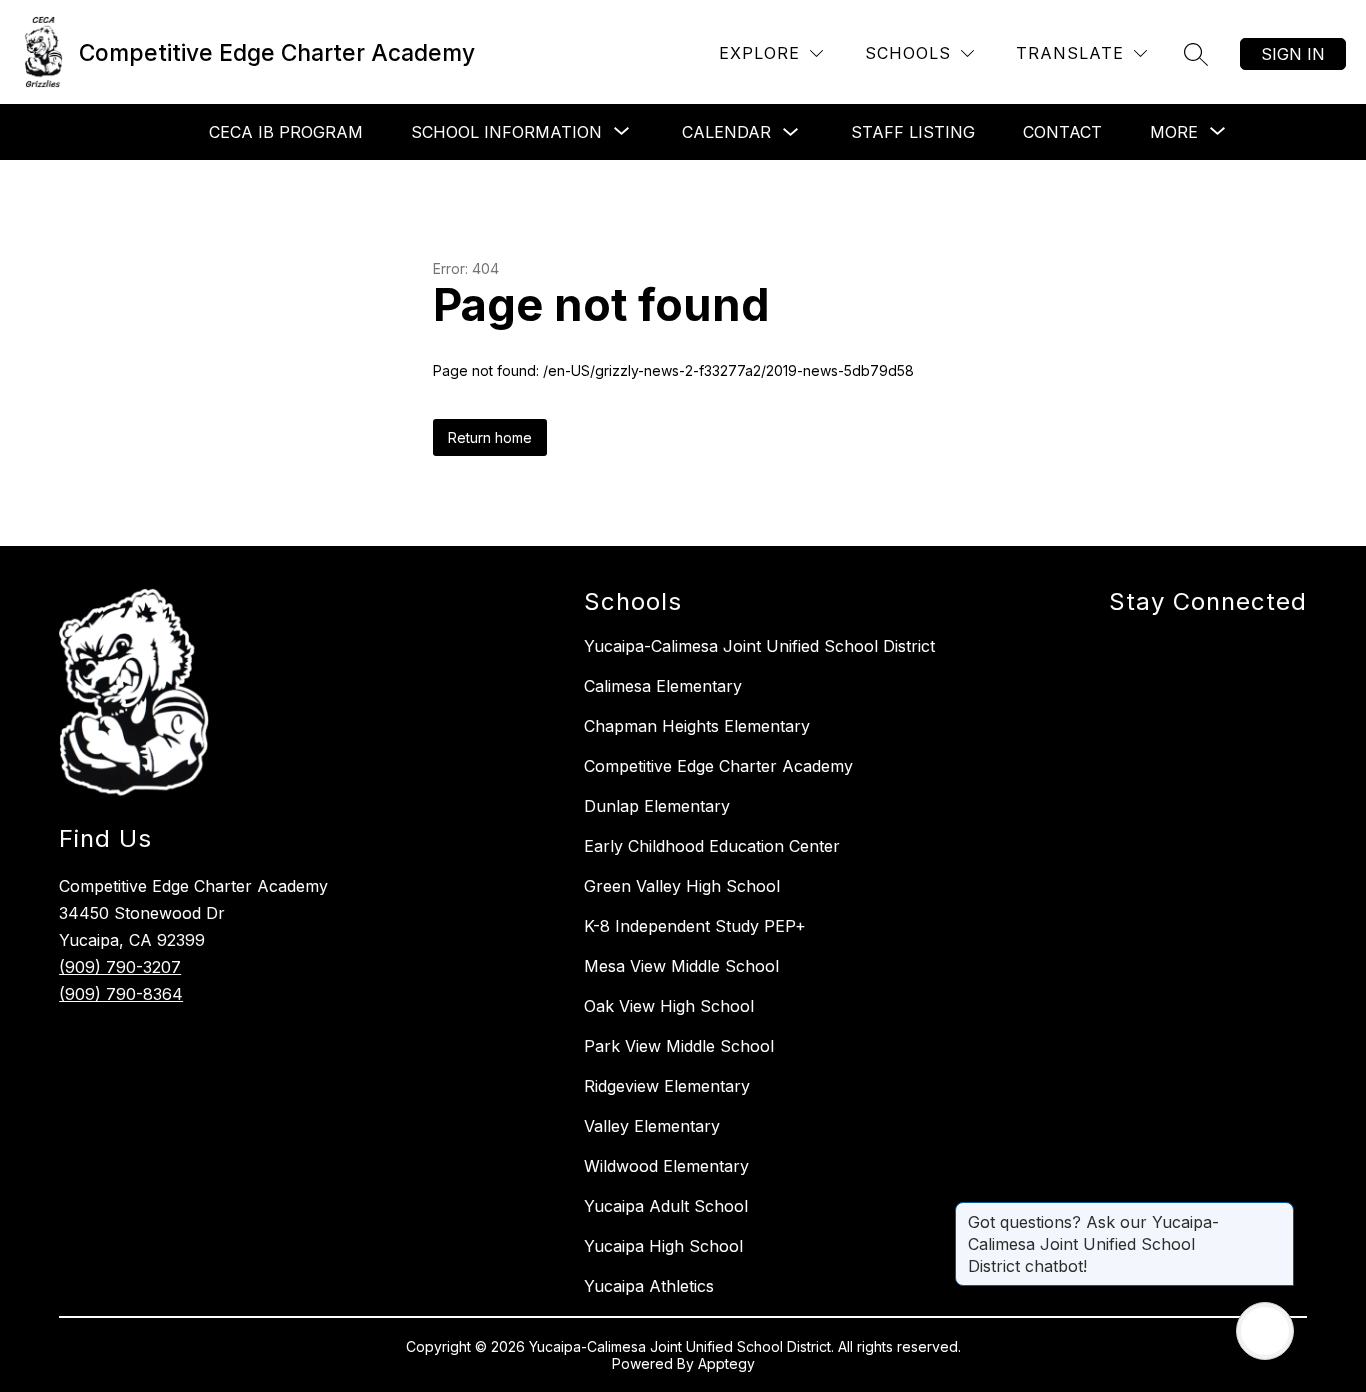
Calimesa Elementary (663, 686)
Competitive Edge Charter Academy (718, 766)
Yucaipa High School (663, 1246)
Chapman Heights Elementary (697, 726)
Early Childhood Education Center (712, 846)
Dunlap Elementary (657, 806)
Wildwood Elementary (666, 1166)
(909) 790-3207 (120, 967)
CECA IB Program (286, 132)
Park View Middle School (679, 1046)
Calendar (726, 132)
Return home (490, 437)
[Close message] (1278, 1212)
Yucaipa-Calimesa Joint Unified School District (759, 646)
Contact (1062, 132)
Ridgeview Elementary (667, 1086)
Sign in (1293, 54)
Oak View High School (669, 1006)
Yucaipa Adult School (666, 1206)
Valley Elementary (652, 1126)
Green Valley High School (682, 886)
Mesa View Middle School (681, 966)
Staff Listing (913, 132)
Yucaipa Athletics (649, 1286)
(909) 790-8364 (121, 994)
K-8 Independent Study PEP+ (695, 926)
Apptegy (726, 1363)
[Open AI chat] (1265, 1331)
